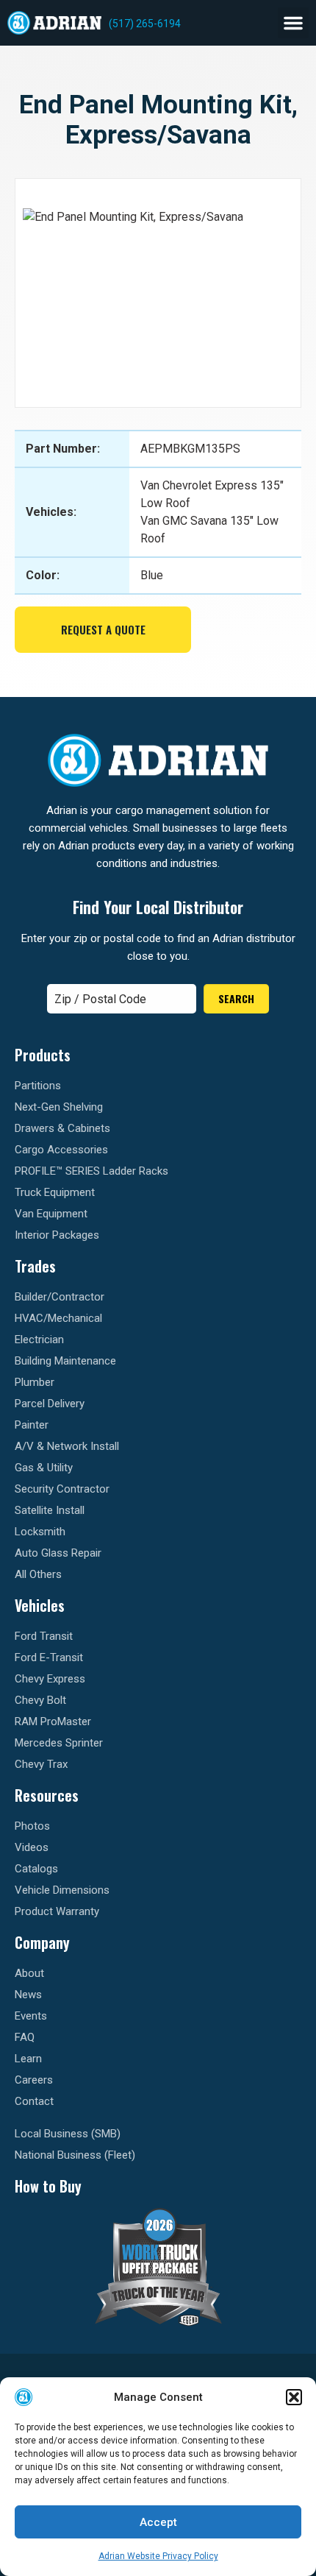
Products (43, 1055)
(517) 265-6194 (145, 24)
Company (42, 1942)
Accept (158, 2522)
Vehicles (40, 1605)
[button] (294, 2397)
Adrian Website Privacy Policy (158, 2556)
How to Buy (48, 2186)
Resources (47, 1795)
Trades (35, 1266)
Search (236, 998)
